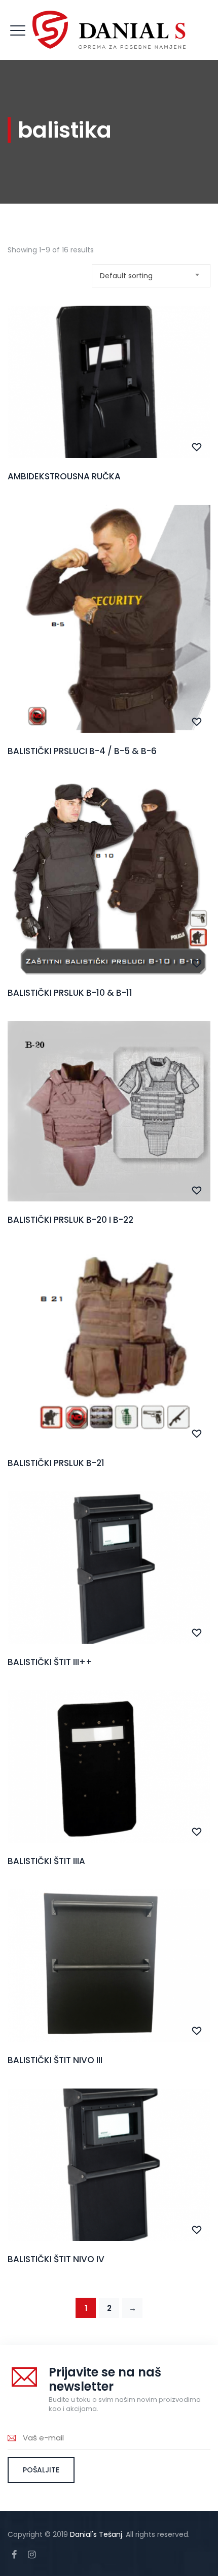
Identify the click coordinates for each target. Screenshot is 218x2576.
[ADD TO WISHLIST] (197, 447)
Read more (109, 405)
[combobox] (151, 276)
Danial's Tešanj (96, 2534)
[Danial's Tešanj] (109, 30)
